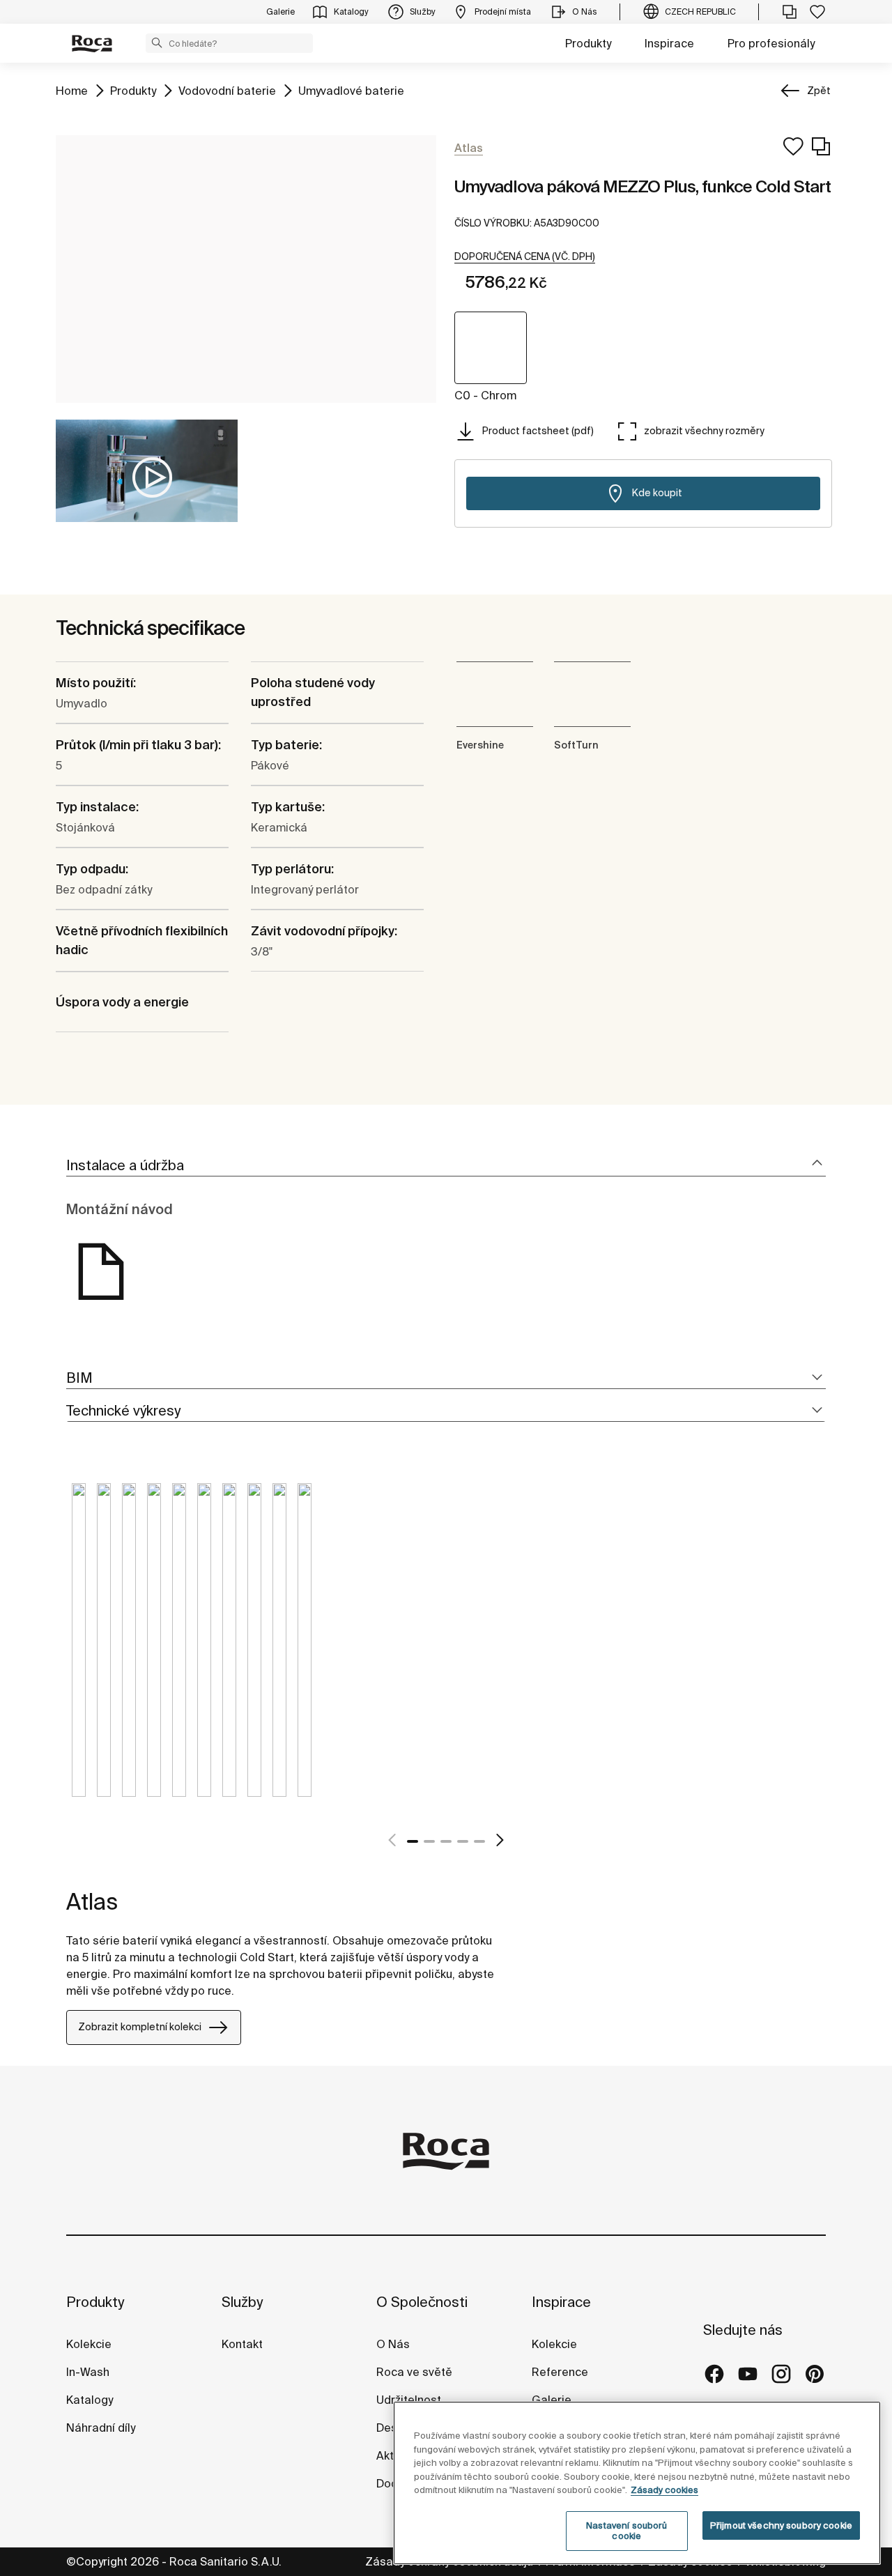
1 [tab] (413, 1841)
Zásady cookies (664, 2490)
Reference (560, 2372)
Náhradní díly (101, 2428)
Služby (242, 2302)
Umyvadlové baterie (351, 90)
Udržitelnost (409, 2400)
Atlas (92, 1901)
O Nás (393, 2344)
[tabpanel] (79, 1650)
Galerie (552, 2400)
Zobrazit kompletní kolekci (140, 2027)
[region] (637, 2483)
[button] (157, 43)
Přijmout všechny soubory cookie (781, 2525)
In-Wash (88, 2372)
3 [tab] (446, 1841)
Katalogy (91, 2400)
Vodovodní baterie (227, 90)
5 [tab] (479, 1841)
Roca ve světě (414, 2372)
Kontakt (242, 2344)
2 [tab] (429, 1841)
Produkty (588, 43)
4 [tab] (463, 1841)
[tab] (446, 1166)
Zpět (819, 91)
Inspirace (669, 43)
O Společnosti (422, 2302)
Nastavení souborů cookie (626, 2531)
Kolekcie (89, 2344)
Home (72, 90)
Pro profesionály (771, 43)
